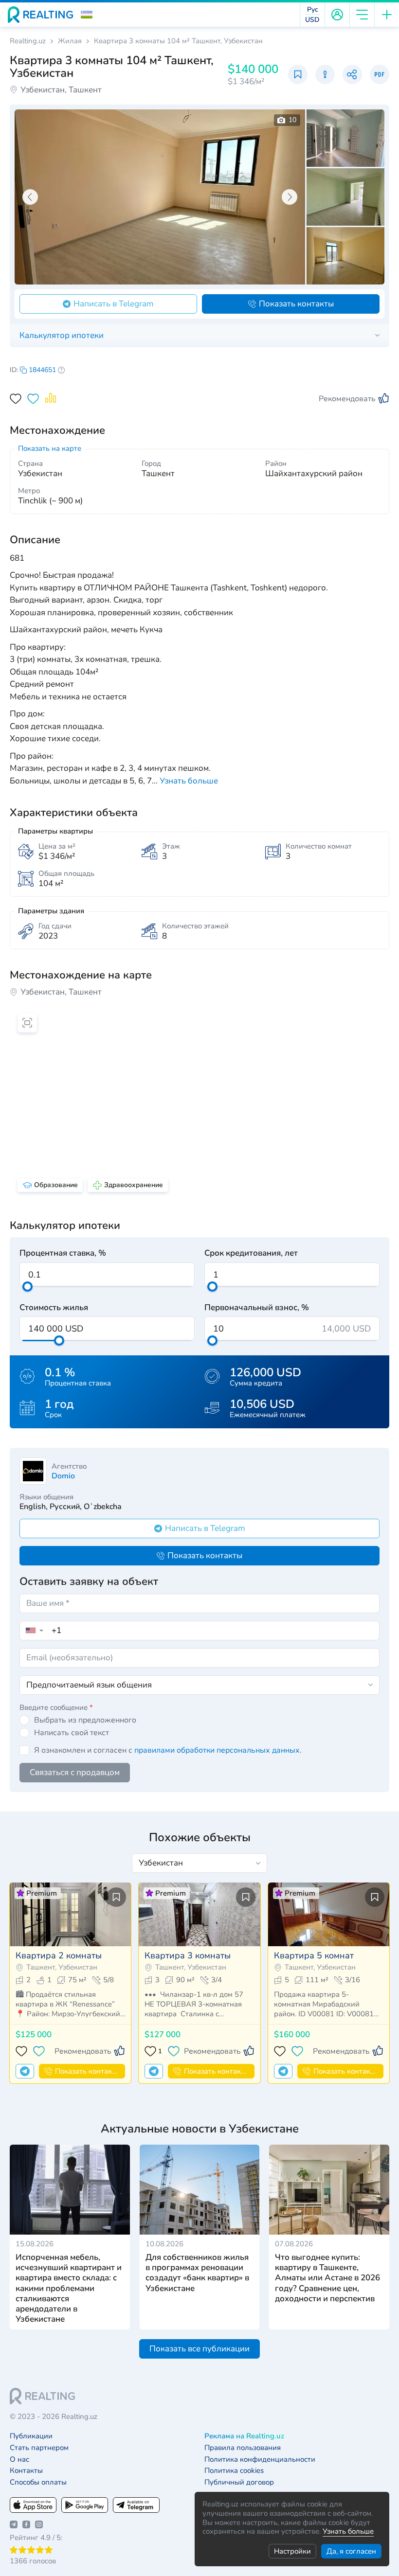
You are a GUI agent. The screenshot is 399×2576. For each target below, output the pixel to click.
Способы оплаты (38, 2482)
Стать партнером (39, 2448)
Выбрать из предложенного (85, 1720)
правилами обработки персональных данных (217, 1750)
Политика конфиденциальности (260, 2460)
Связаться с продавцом (75, 1772)
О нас (19, 2460)
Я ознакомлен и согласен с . (168, 1750)
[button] (87, 15)
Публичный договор (239, 2482)
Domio (63, 1476)
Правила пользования (243, 2448)
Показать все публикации (199, 2349)
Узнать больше (348, 2531)
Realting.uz (28, 41)
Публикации (31, 2436)
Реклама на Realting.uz (244, 2436)
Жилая (70, 41)
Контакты (26, 2471)
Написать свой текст (72, 1733)
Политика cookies (234, 2471)
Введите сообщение (56, 1707)
